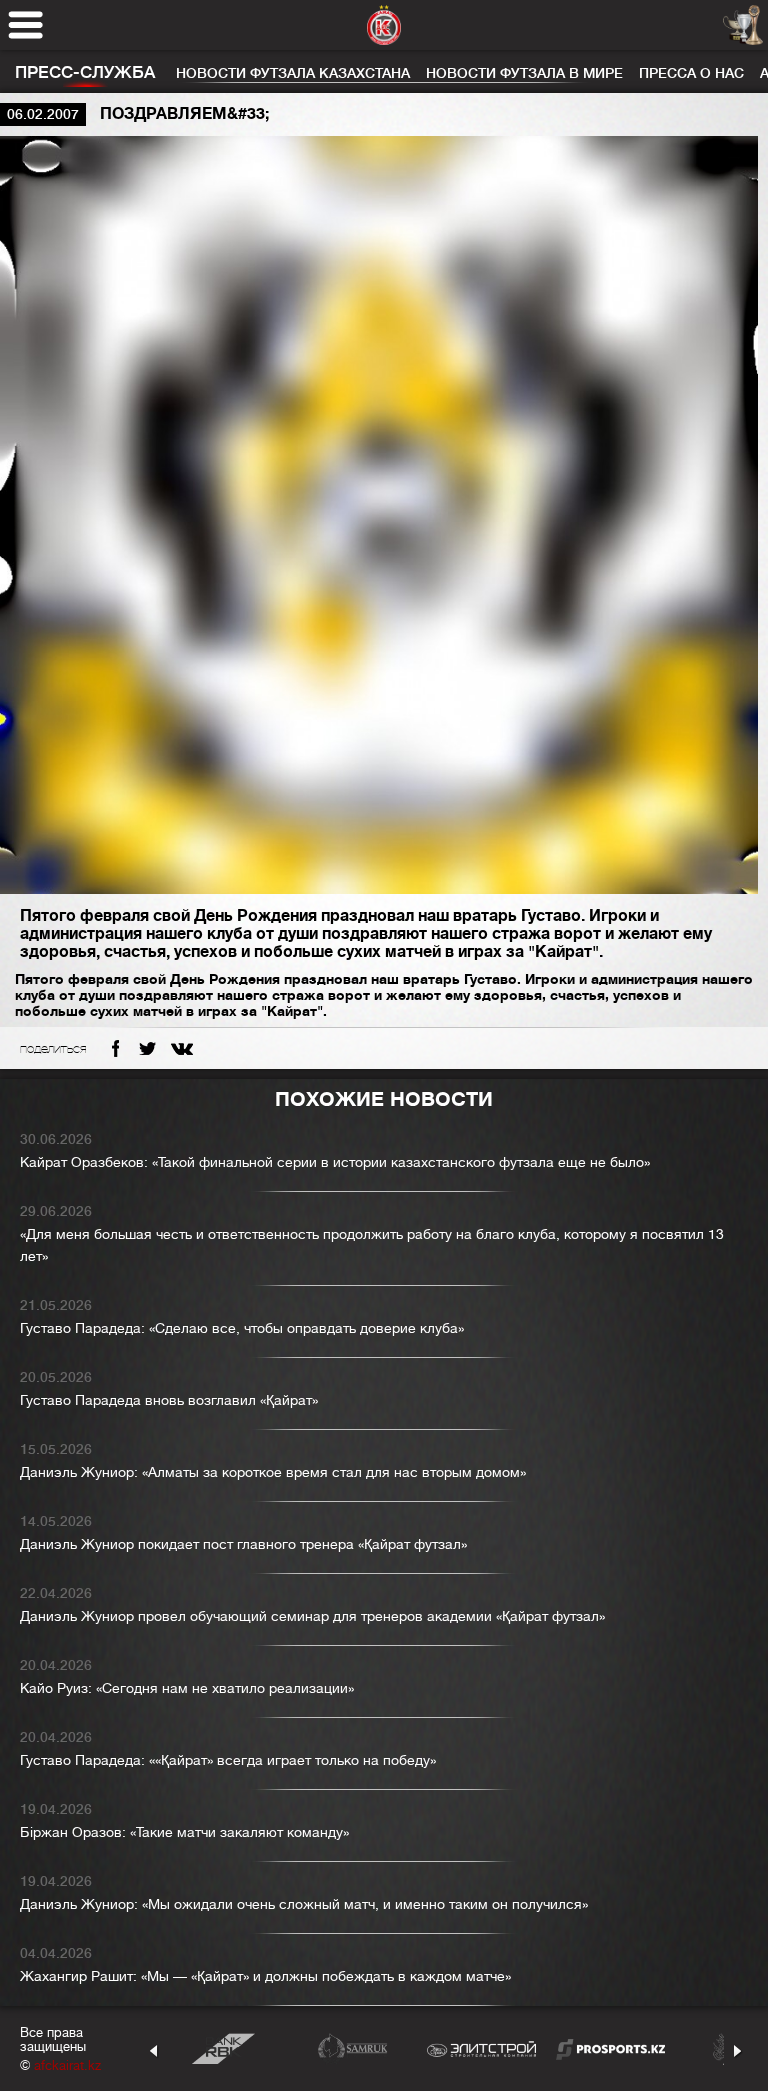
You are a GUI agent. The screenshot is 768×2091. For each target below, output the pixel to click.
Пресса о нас (691, 73)
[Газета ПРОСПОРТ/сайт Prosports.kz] (610, 2048)
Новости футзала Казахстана (293, 73)
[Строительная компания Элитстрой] (481, 2048)
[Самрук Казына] (352, 2048)
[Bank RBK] (223, 2048)
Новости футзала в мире (524, 73)
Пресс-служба (85, 72)
